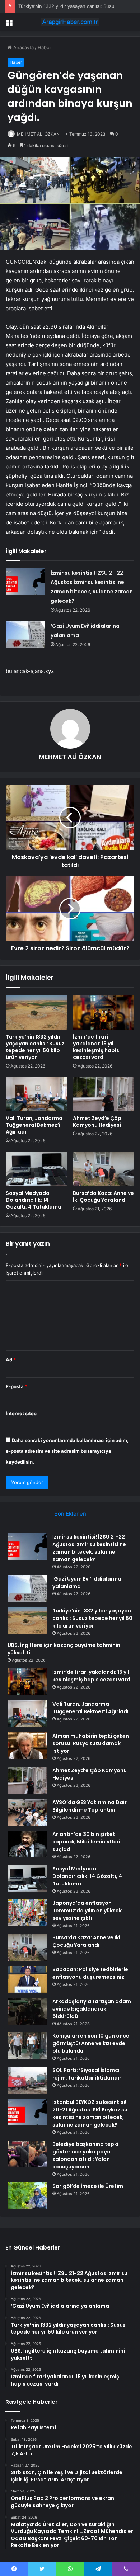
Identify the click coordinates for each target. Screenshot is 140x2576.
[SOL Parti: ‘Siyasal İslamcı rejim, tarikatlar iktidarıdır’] (27, 2080)
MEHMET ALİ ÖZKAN (38, 134)
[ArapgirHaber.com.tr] (70, 22)
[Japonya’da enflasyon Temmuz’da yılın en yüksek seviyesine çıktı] (27, 1913)
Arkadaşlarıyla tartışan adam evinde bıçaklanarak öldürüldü (92, 2009)
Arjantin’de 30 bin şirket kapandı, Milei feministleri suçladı (86, 1842)
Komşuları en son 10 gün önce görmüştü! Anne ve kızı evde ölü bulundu (91, 2043)
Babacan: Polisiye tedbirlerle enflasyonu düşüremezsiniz (90, 1973)
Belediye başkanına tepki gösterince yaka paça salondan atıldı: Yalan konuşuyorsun (85, 2155)
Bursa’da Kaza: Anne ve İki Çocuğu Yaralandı (103, 1197)
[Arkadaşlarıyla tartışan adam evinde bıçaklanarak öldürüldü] (27, 2011)
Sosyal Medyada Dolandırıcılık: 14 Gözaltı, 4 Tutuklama (34, 1200)
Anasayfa (23, 47)
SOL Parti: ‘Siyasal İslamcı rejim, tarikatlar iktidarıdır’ (88, 2074)
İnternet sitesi (22, 1413)
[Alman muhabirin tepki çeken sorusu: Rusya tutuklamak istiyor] (27, 1746)
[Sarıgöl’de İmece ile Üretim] (27, 2196)
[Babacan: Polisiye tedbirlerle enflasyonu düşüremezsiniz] (27, 1979)
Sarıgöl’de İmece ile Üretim (88, 2186)
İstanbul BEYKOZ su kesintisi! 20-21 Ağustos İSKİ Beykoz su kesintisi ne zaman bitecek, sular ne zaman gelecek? (90, 2113)
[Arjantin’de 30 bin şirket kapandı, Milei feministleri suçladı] (27, 1844)
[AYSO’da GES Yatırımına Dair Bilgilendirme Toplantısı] (27, 1812)
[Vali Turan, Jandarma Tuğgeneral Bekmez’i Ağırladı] (36, 1094)
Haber (45, 47)
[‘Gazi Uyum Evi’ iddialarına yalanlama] (25, 635)
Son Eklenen (70, 1514)
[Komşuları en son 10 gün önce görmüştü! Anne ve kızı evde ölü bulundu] (27, 2046)
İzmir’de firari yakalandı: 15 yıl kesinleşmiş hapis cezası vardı (96, 1047)
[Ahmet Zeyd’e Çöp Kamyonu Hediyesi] (104, 1094)
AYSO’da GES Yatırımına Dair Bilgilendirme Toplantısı (90, 1806)
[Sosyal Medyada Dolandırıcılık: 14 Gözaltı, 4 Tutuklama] (36, 1169)
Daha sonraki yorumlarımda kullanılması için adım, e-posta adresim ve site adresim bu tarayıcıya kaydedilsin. (67, 1451)
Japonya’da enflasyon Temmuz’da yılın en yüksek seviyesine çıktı (87, 1911)
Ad (11, 1360)
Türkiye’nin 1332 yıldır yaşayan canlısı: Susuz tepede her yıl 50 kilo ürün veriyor (35, 1047)
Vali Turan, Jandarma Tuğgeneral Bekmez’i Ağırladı (34, 1125)
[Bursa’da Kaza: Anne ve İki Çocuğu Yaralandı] (104, 1169)
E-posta (17, 1386)
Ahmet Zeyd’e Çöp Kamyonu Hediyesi (97, 1122)
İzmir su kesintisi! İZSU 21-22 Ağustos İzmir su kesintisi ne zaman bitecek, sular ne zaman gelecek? (89, 1548)
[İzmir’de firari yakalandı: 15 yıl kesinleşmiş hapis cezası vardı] (104, 1012)
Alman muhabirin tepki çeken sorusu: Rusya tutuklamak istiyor (91, 1743)
